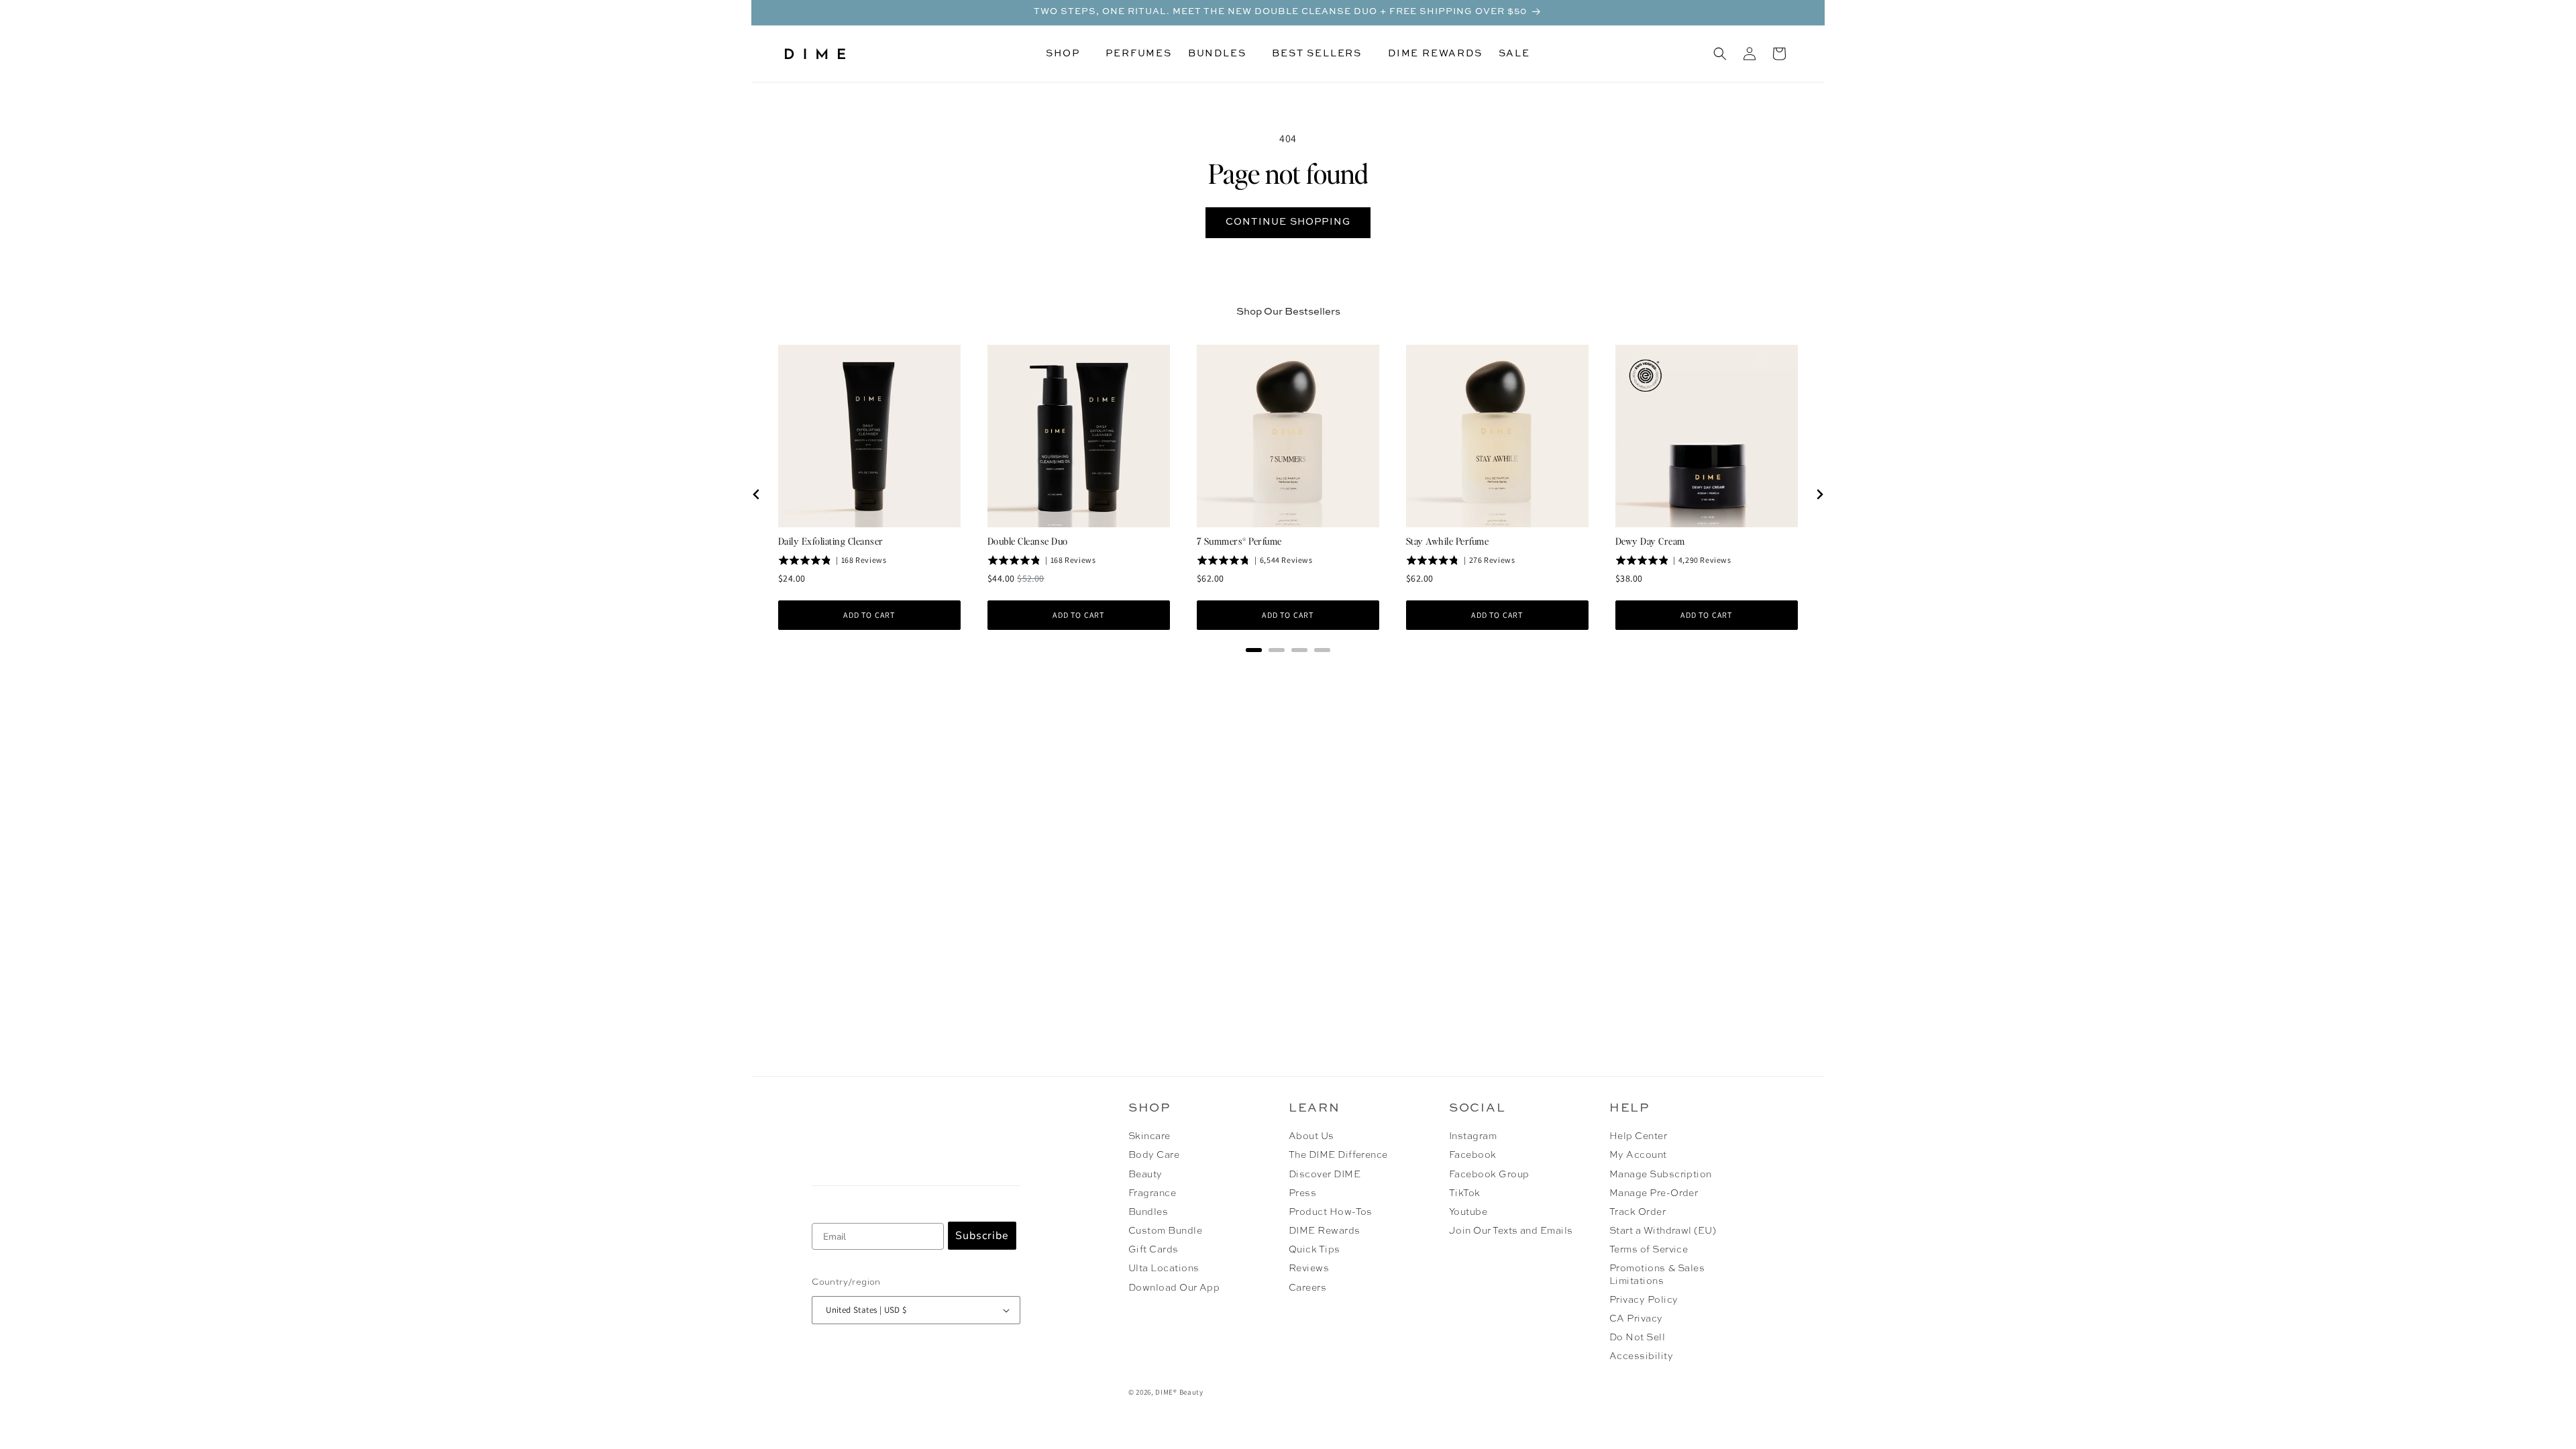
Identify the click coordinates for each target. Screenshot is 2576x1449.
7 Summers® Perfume (1239, 541)
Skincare (1149, 1136)
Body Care (1154, 1155)
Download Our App (1174, 1288)
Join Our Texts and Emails (1511, 1231)
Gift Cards (1153, 1250)
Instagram (1473, 1136)
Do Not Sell (1637, 1338)
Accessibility (1641, 1356)
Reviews (1309, 1269)
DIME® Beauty (1179, 1392)
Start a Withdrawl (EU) (1663, 1231)
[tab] (1254, 650)
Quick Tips (1314, 1250)
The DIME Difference (1338, 1155)
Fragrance (1152, 1193)
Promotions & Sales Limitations (1657, 1275)
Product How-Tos (1331, 1212)
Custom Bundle (1165, 1231)
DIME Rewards (1325, 1231)
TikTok (1465, 1193)
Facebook (1473, 1155)
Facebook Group (1489, 1175)
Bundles (1148, 1212)
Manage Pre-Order (1654, 1193)
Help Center (1638, 1136)
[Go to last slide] (757, 494)
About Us (1311, 1136)
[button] (1068, 54)
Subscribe (982, 1236)
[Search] (1720, 54)
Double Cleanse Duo (1028, 541)
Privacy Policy (1644, 1300)
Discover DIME (1325, 1175)
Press (1302, 1193)
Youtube (1468, 1212)
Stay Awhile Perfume (1447, 541)
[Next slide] (1819, 494)
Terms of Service (1649, 1250)
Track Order (1638, 1212)
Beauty (1145, 1175)
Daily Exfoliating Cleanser (830, 541)
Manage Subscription (1661, 1175)
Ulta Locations (1164, 1269)
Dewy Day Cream (1650, 541)
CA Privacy (1636, 1319)
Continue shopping (1288, 222)
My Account (1638, 1155)
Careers (1307, 1288)
